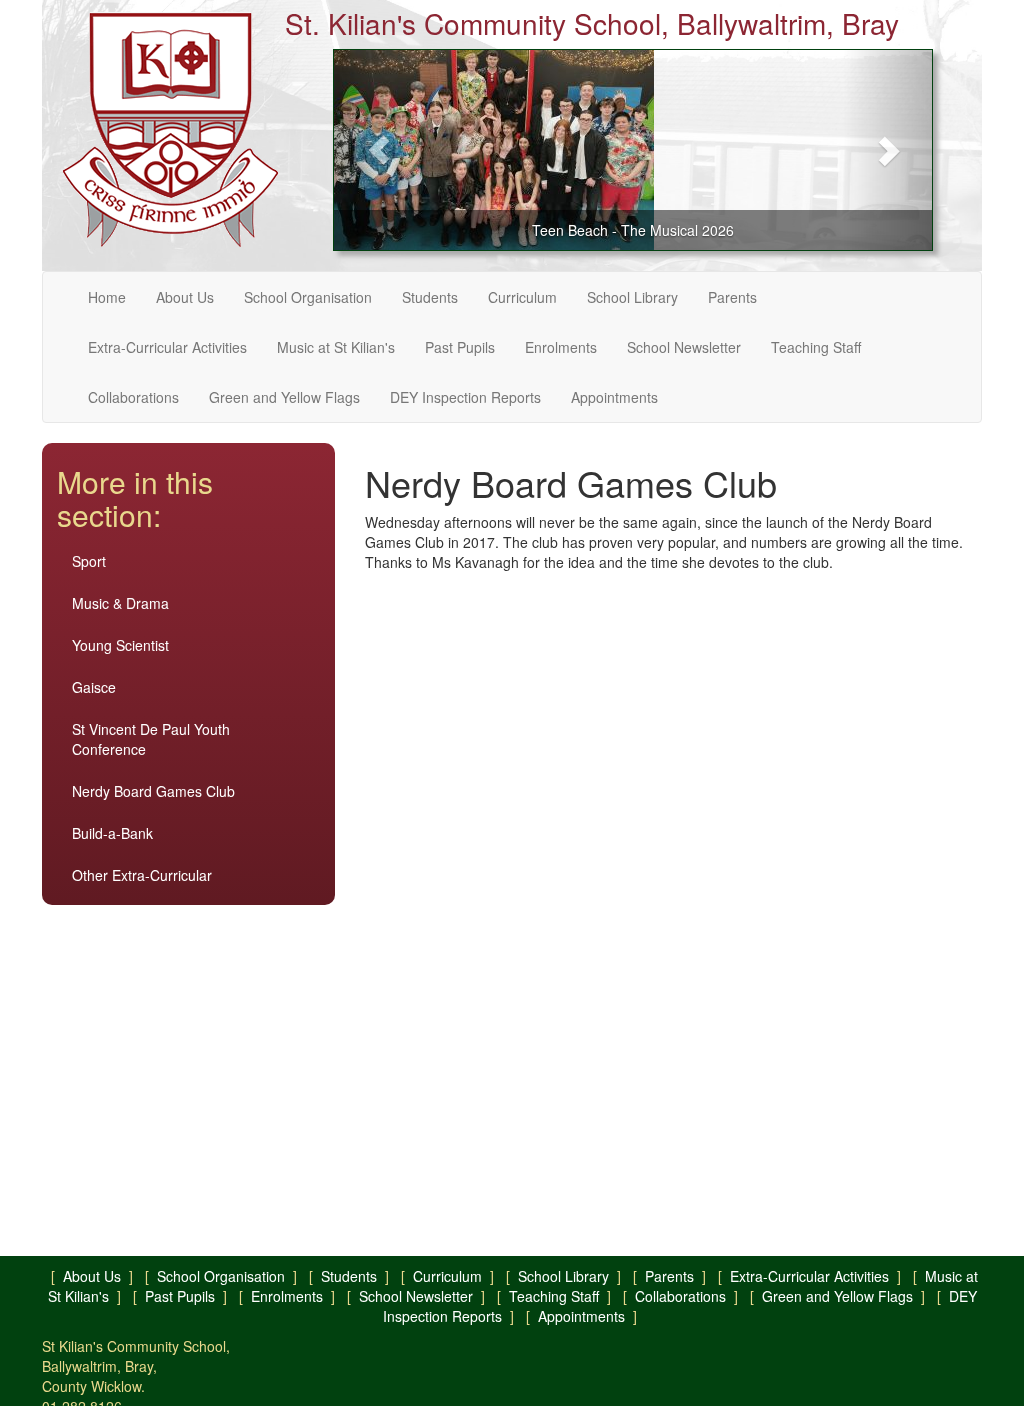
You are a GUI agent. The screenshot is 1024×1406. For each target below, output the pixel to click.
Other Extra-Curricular (142, 875)
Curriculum (522, 297)
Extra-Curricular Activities (167, 347)
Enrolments (561, 347)
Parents (732, 297)
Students (430, 297)
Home (107, 297)
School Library (632, 297)
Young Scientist (120, 645)
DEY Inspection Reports (465, 397)
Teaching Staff (816, 347)
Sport (89, 561)
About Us (185, 297)
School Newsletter (684, 347)
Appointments (614, 397)
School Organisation (308, 297)
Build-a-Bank (112, 833)
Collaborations (133, 397)
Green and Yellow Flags (284, 397)
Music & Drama (120, 603)
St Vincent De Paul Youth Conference (151, 739)
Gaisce (94, 687)
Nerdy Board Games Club (153, 791)
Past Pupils (460, 347)
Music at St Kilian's (336, 347)
